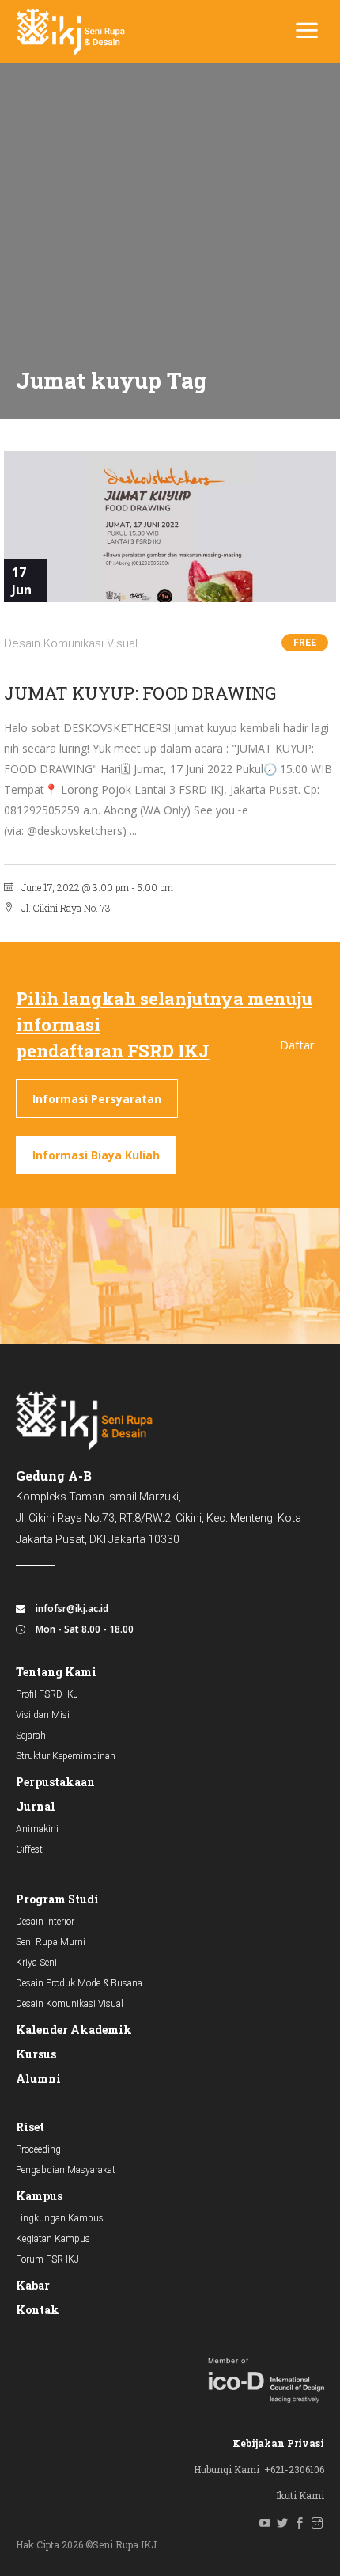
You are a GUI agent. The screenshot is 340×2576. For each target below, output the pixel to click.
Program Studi (57, 1899)
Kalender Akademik (74, 2030)
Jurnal (36, 1806)
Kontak (38, 2310)
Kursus (36, 2054)
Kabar (33, 2285)
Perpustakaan (55, 1782)
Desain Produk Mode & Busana (79, 1983)
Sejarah (31, 1736)
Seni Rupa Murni (51, 1942)
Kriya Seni (36, 1963)
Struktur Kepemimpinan (66, 1756)
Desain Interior (45, 1922)
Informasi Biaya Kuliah (96, 1155)
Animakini (37, 1829)
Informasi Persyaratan (97, 1099)
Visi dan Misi (43, 1715)
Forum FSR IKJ (47, 2259)
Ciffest (29, 1849)
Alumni (38, 2079)
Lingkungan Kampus (60, 2218)
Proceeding (38, 2149)
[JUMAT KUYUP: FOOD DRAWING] (170, 527)
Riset (30, 2127)
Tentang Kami (56, 1672)
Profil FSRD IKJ (47, 1694)
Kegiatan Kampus (53, 2239)
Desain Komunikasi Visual (71, 643)
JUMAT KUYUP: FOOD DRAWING (140, 693)
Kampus (39, 2196)
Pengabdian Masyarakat (66, 2170)
